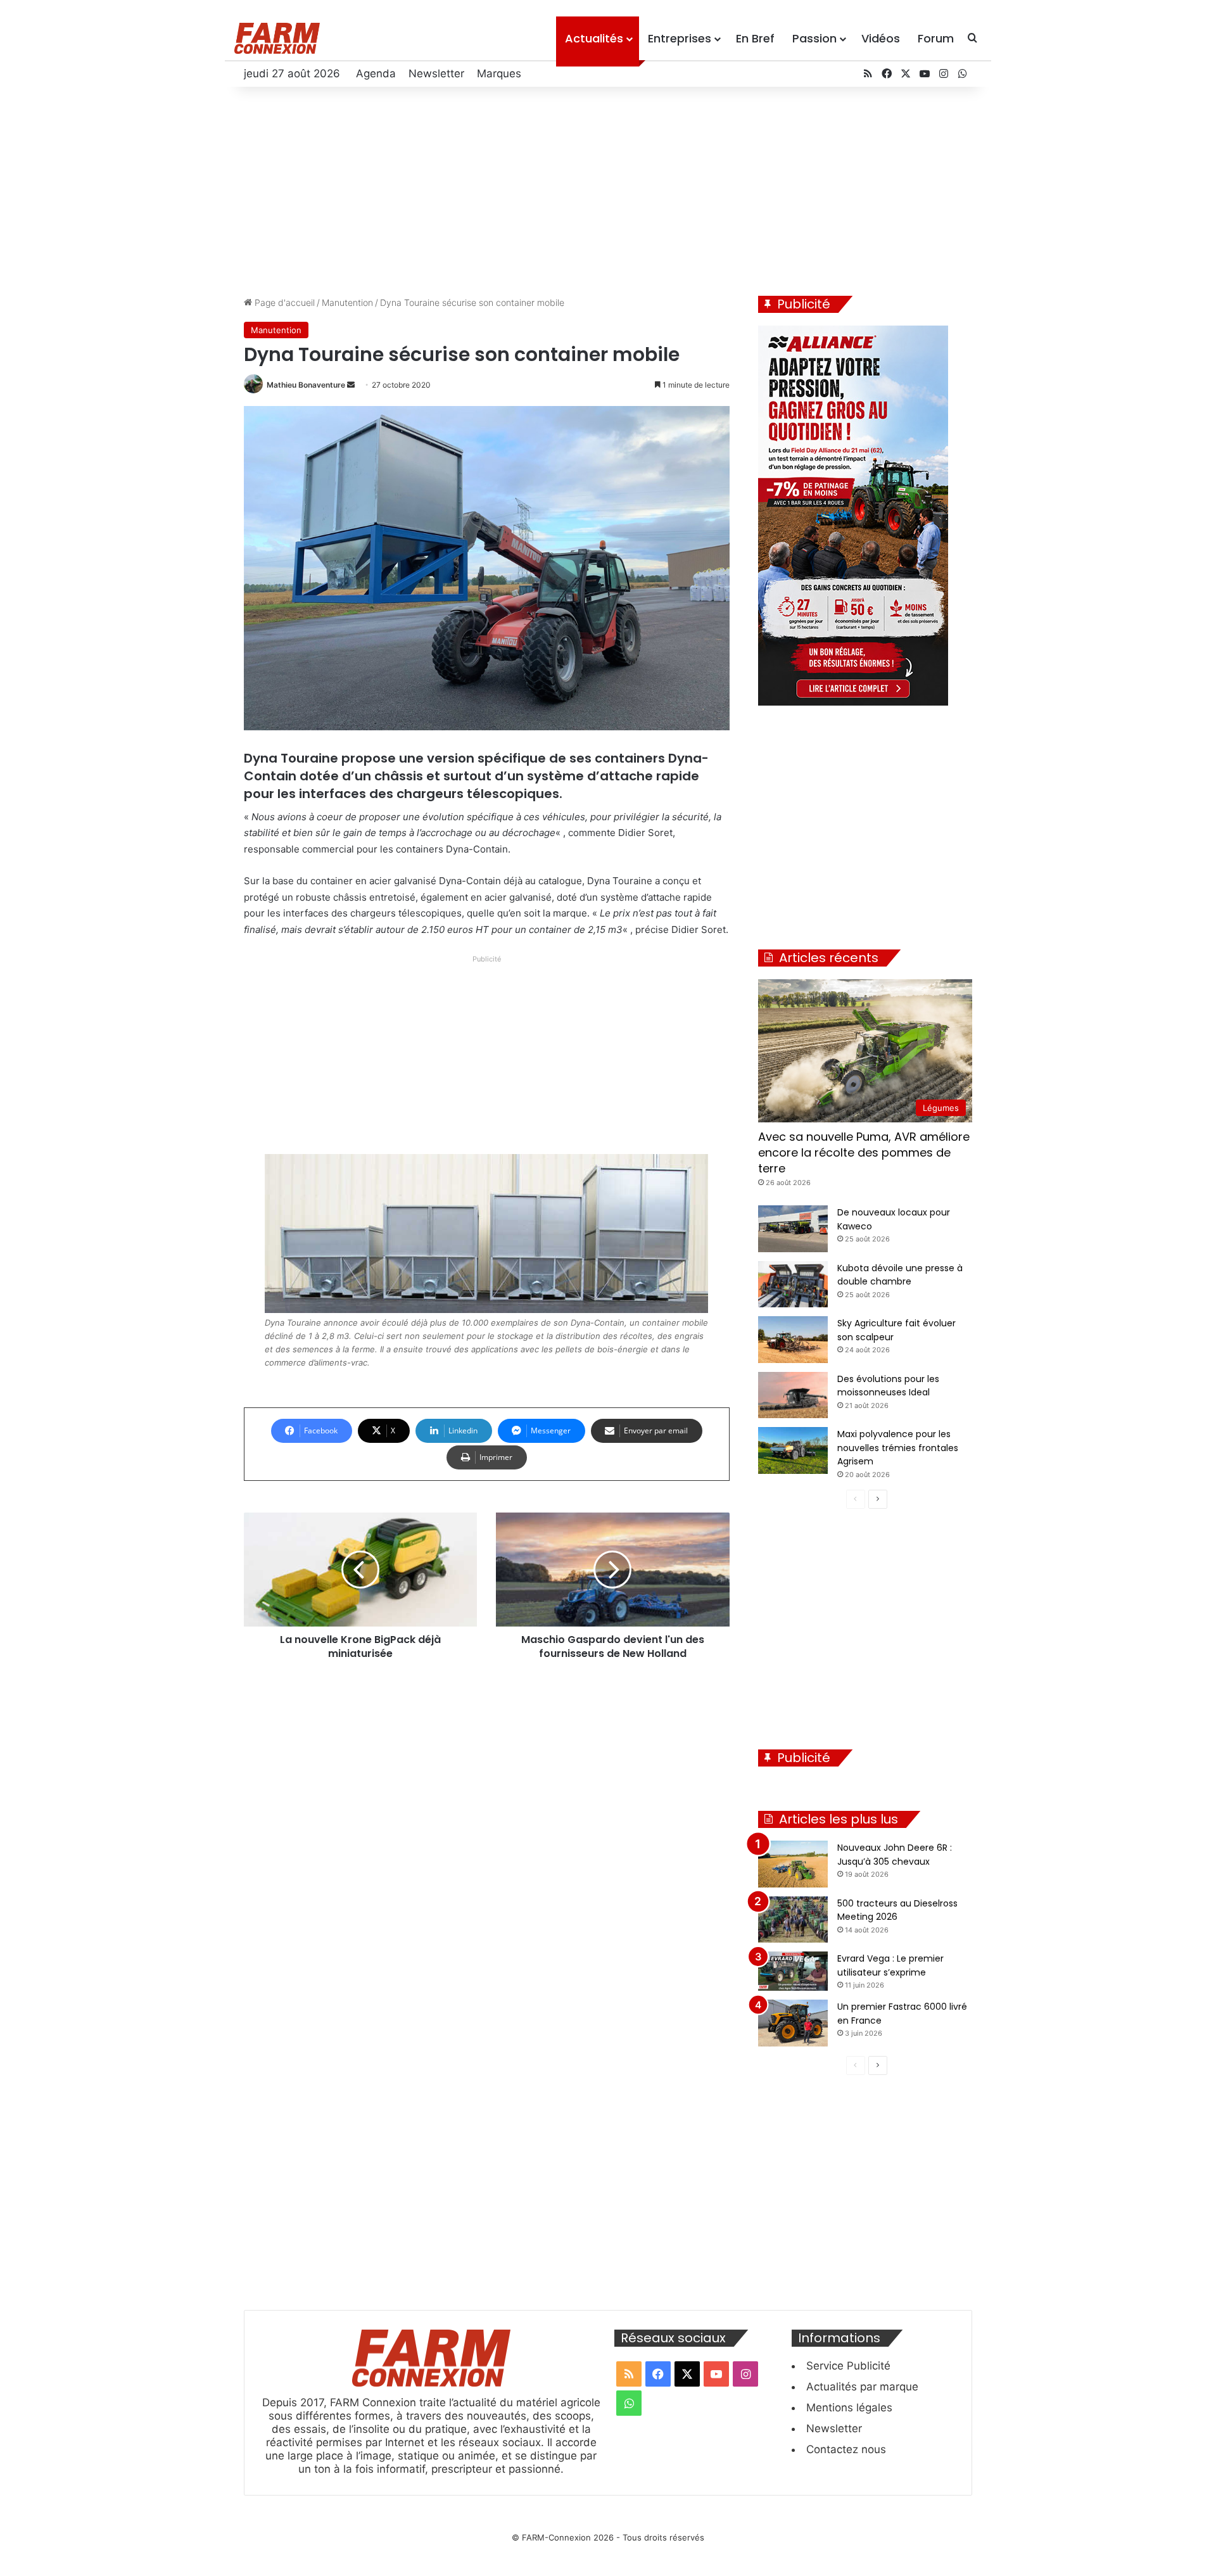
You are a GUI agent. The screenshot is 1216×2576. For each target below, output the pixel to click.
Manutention (347, 302)
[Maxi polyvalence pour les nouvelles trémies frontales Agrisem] (793, 1450)
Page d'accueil (283, 302)
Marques (499, 73)
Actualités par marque (862, 2387)
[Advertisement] (608, 188)
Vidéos (881, 38)
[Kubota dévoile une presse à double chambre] (793, 1285)
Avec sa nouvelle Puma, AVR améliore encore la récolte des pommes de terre (864, 1152)
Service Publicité (848, 2366)
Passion (814, 38)
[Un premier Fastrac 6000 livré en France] (793, 2023)
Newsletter (436, 73)
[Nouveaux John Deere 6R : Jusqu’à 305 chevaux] (793, 1864)
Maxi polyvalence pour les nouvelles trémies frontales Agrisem (898, 1448)
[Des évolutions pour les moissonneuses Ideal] (793, 1395)
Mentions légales (849, 2408)
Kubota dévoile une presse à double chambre (900, 1275)
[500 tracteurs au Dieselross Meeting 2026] (793, 1920)
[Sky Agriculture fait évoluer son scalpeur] (793, 1340)
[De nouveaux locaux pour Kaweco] (793, 1229)
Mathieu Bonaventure (306, 385)
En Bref (755, 38)
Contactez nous (846, 2449)
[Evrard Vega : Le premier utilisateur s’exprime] (793, 1971)
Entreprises (680, 38)
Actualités (594, 38)
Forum (936, 38)
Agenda (376, 73)
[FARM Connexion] (277, 38)
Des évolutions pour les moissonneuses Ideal (888, 1386)
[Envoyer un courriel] (351, 385)
